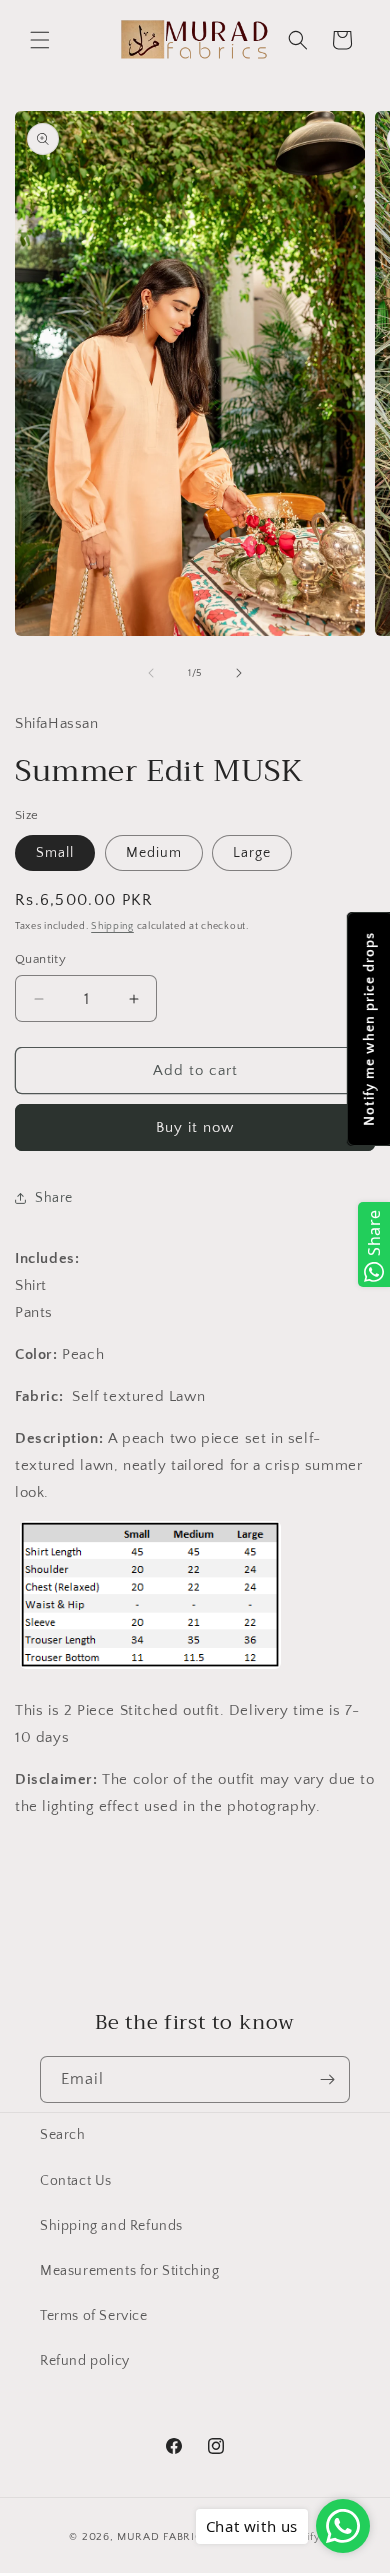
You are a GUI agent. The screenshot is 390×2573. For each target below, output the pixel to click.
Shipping (112, 926)
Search (63, 2135)
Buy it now (195, 1127)
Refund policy (85, 2361)
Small (55, 853)
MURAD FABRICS (163, 2537)
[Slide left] (151, 673)
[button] (40, 40)
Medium (154, 853)
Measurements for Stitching (130, 2271)
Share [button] (54, 1198)
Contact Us (76, 2181)
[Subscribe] (327, 2079)
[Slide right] (239, 673)
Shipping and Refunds (111, 2226)
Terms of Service (94, 2316)
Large (252, 853)
